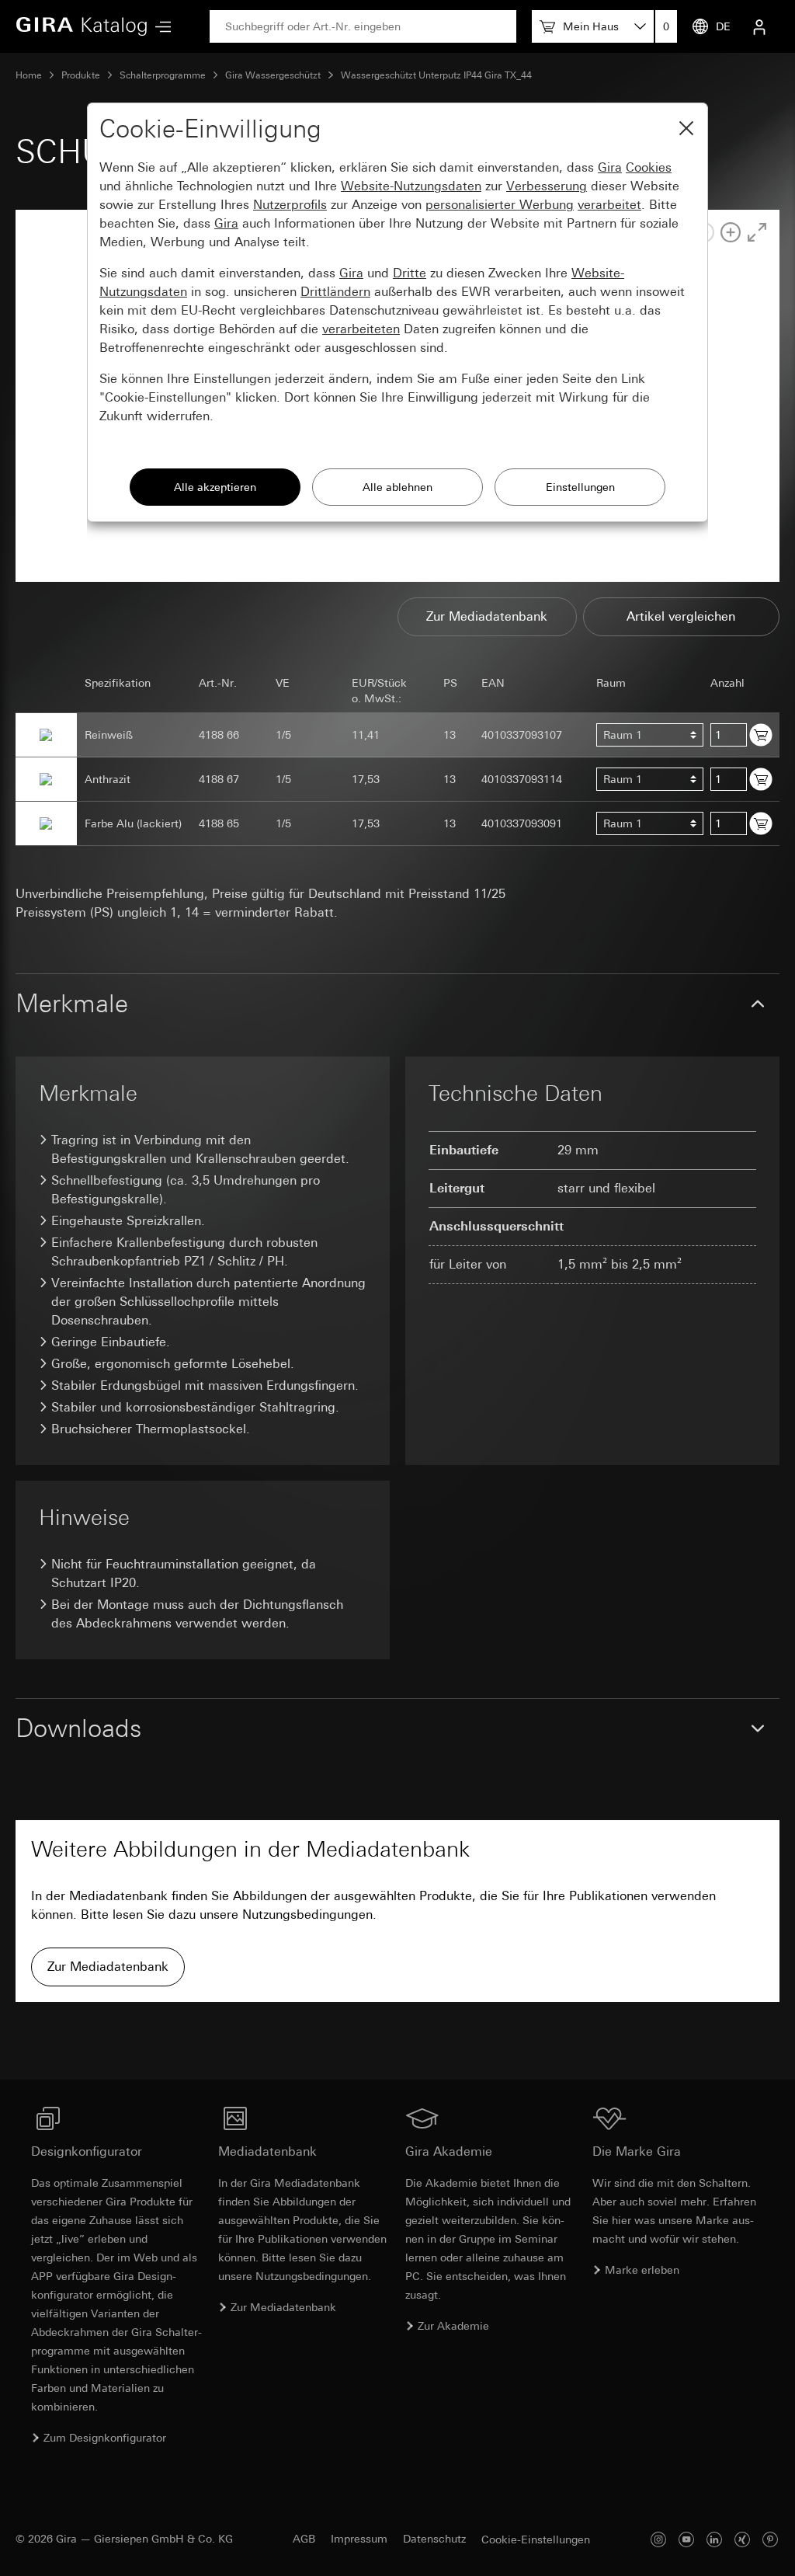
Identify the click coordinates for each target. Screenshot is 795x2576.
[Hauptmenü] (159, 27)
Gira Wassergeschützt (273, 75)
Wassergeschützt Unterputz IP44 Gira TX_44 (436, 75)
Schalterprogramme (163, 75)
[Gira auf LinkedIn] (714, 2539)
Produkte (81, 75)
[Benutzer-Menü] (759, 26)
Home (29, 75)
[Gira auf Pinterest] (770, 2539)
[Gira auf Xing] (742, 2539)
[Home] (82, 26)
